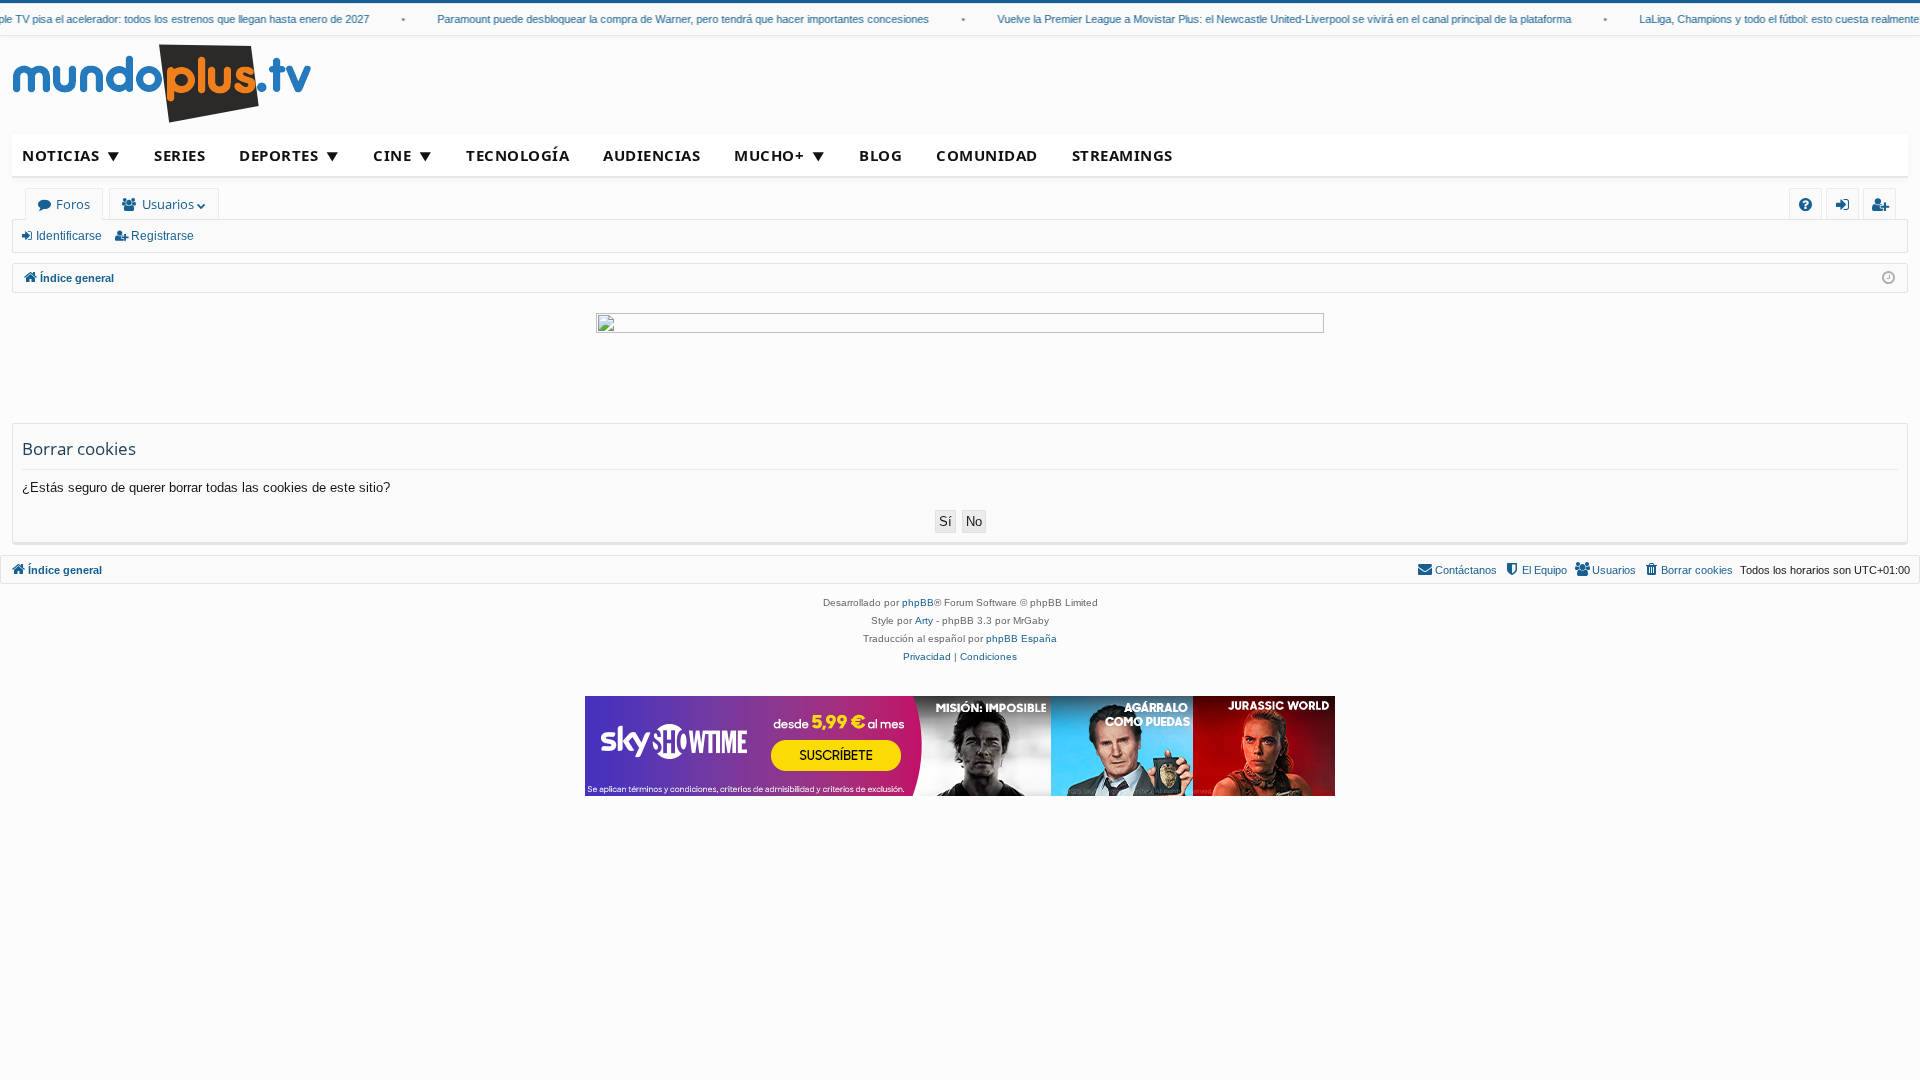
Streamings (1122, 155)
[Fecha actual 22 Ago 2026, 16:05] (1888, 278)
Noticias (60, 155)
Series (179, 155)
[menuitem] (1805, 204)
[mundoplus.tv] (162, 82)
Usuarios (168, 204)
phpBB (918, 602)
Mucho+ (769, 155)
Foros (73, 204)
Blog (880, 155)
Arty (924, 620)
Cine (392, 155)
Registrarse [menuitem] (1884, 207)
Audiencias (651, 155)
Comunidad (987, 155)
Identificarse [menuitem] (1846, 207)
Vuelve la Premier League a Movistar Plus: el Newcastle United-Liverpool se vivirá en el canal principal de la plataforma (1273, 19)
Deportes (278, 155)
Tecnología (517, 155)
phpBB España (1021, 638)
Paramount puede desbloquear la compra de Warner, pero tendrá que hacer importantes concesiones (672, 19)
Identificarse (69, 236)
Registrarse (162, 236)
